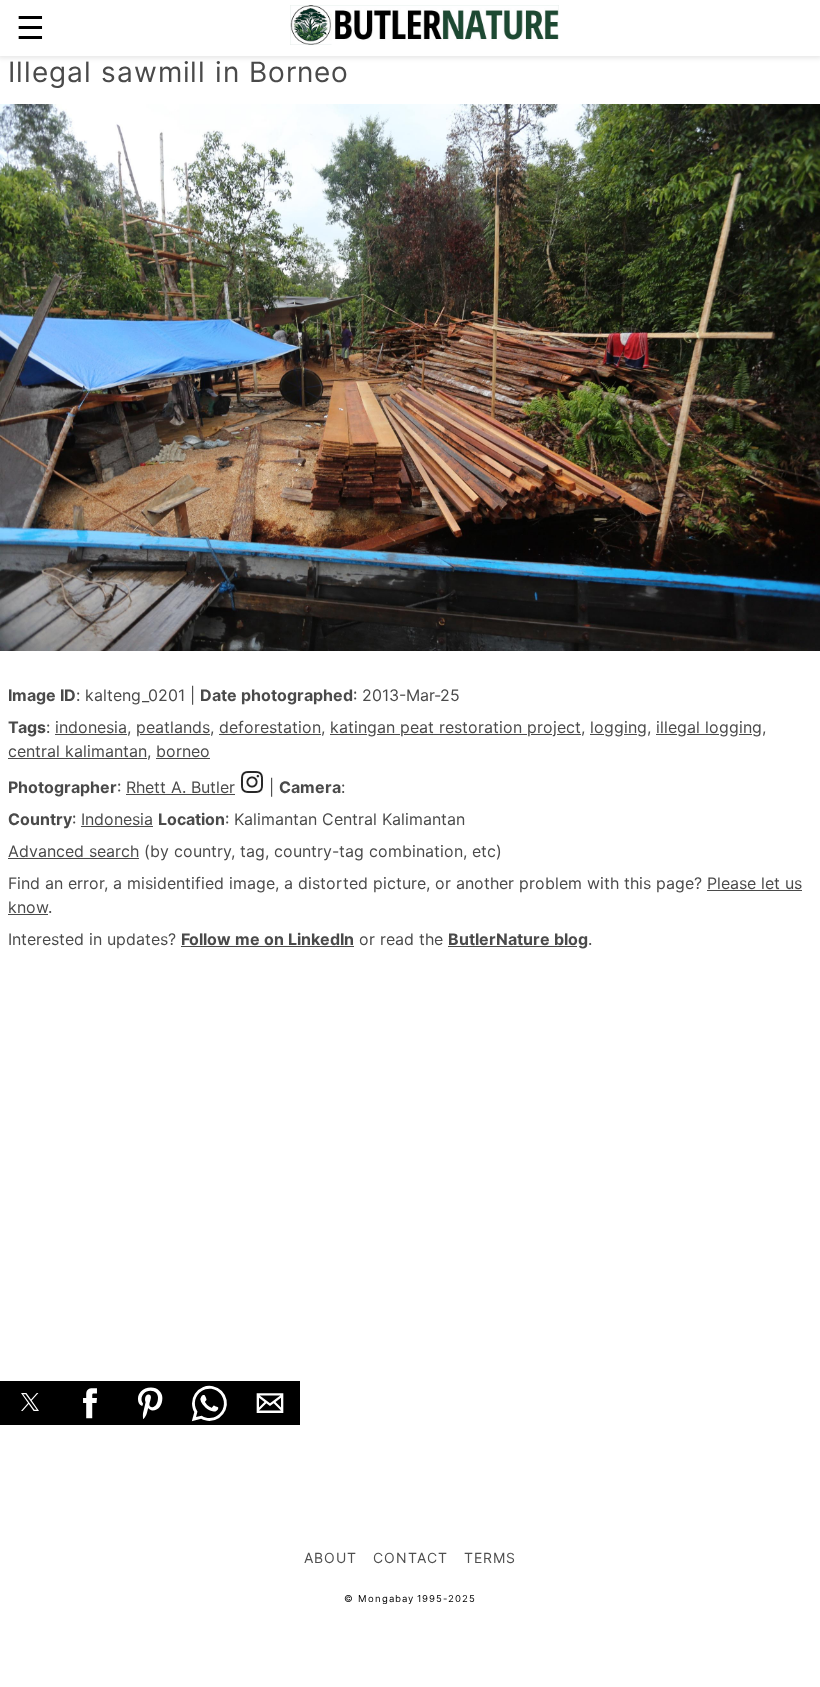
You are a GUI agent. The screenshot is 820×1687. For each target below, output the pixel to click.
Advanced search (73, 851)
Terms (490, 1557)
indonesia (91, 727)
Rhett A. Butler (180, 787)
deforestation (270, 727)
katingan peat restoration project (455, 727)
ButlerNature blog (518, 939)
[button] (30, 1403)
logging (618, 727)
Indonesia (117, 819)
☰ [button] (30, 27)
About (330, 1557)
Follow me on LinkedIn (267, 939)
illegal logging (709, 727)
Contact (410, 1557)
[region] (410, 1143)
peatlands (173, 727)
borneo (183, 751)
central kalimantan (77, 751)
